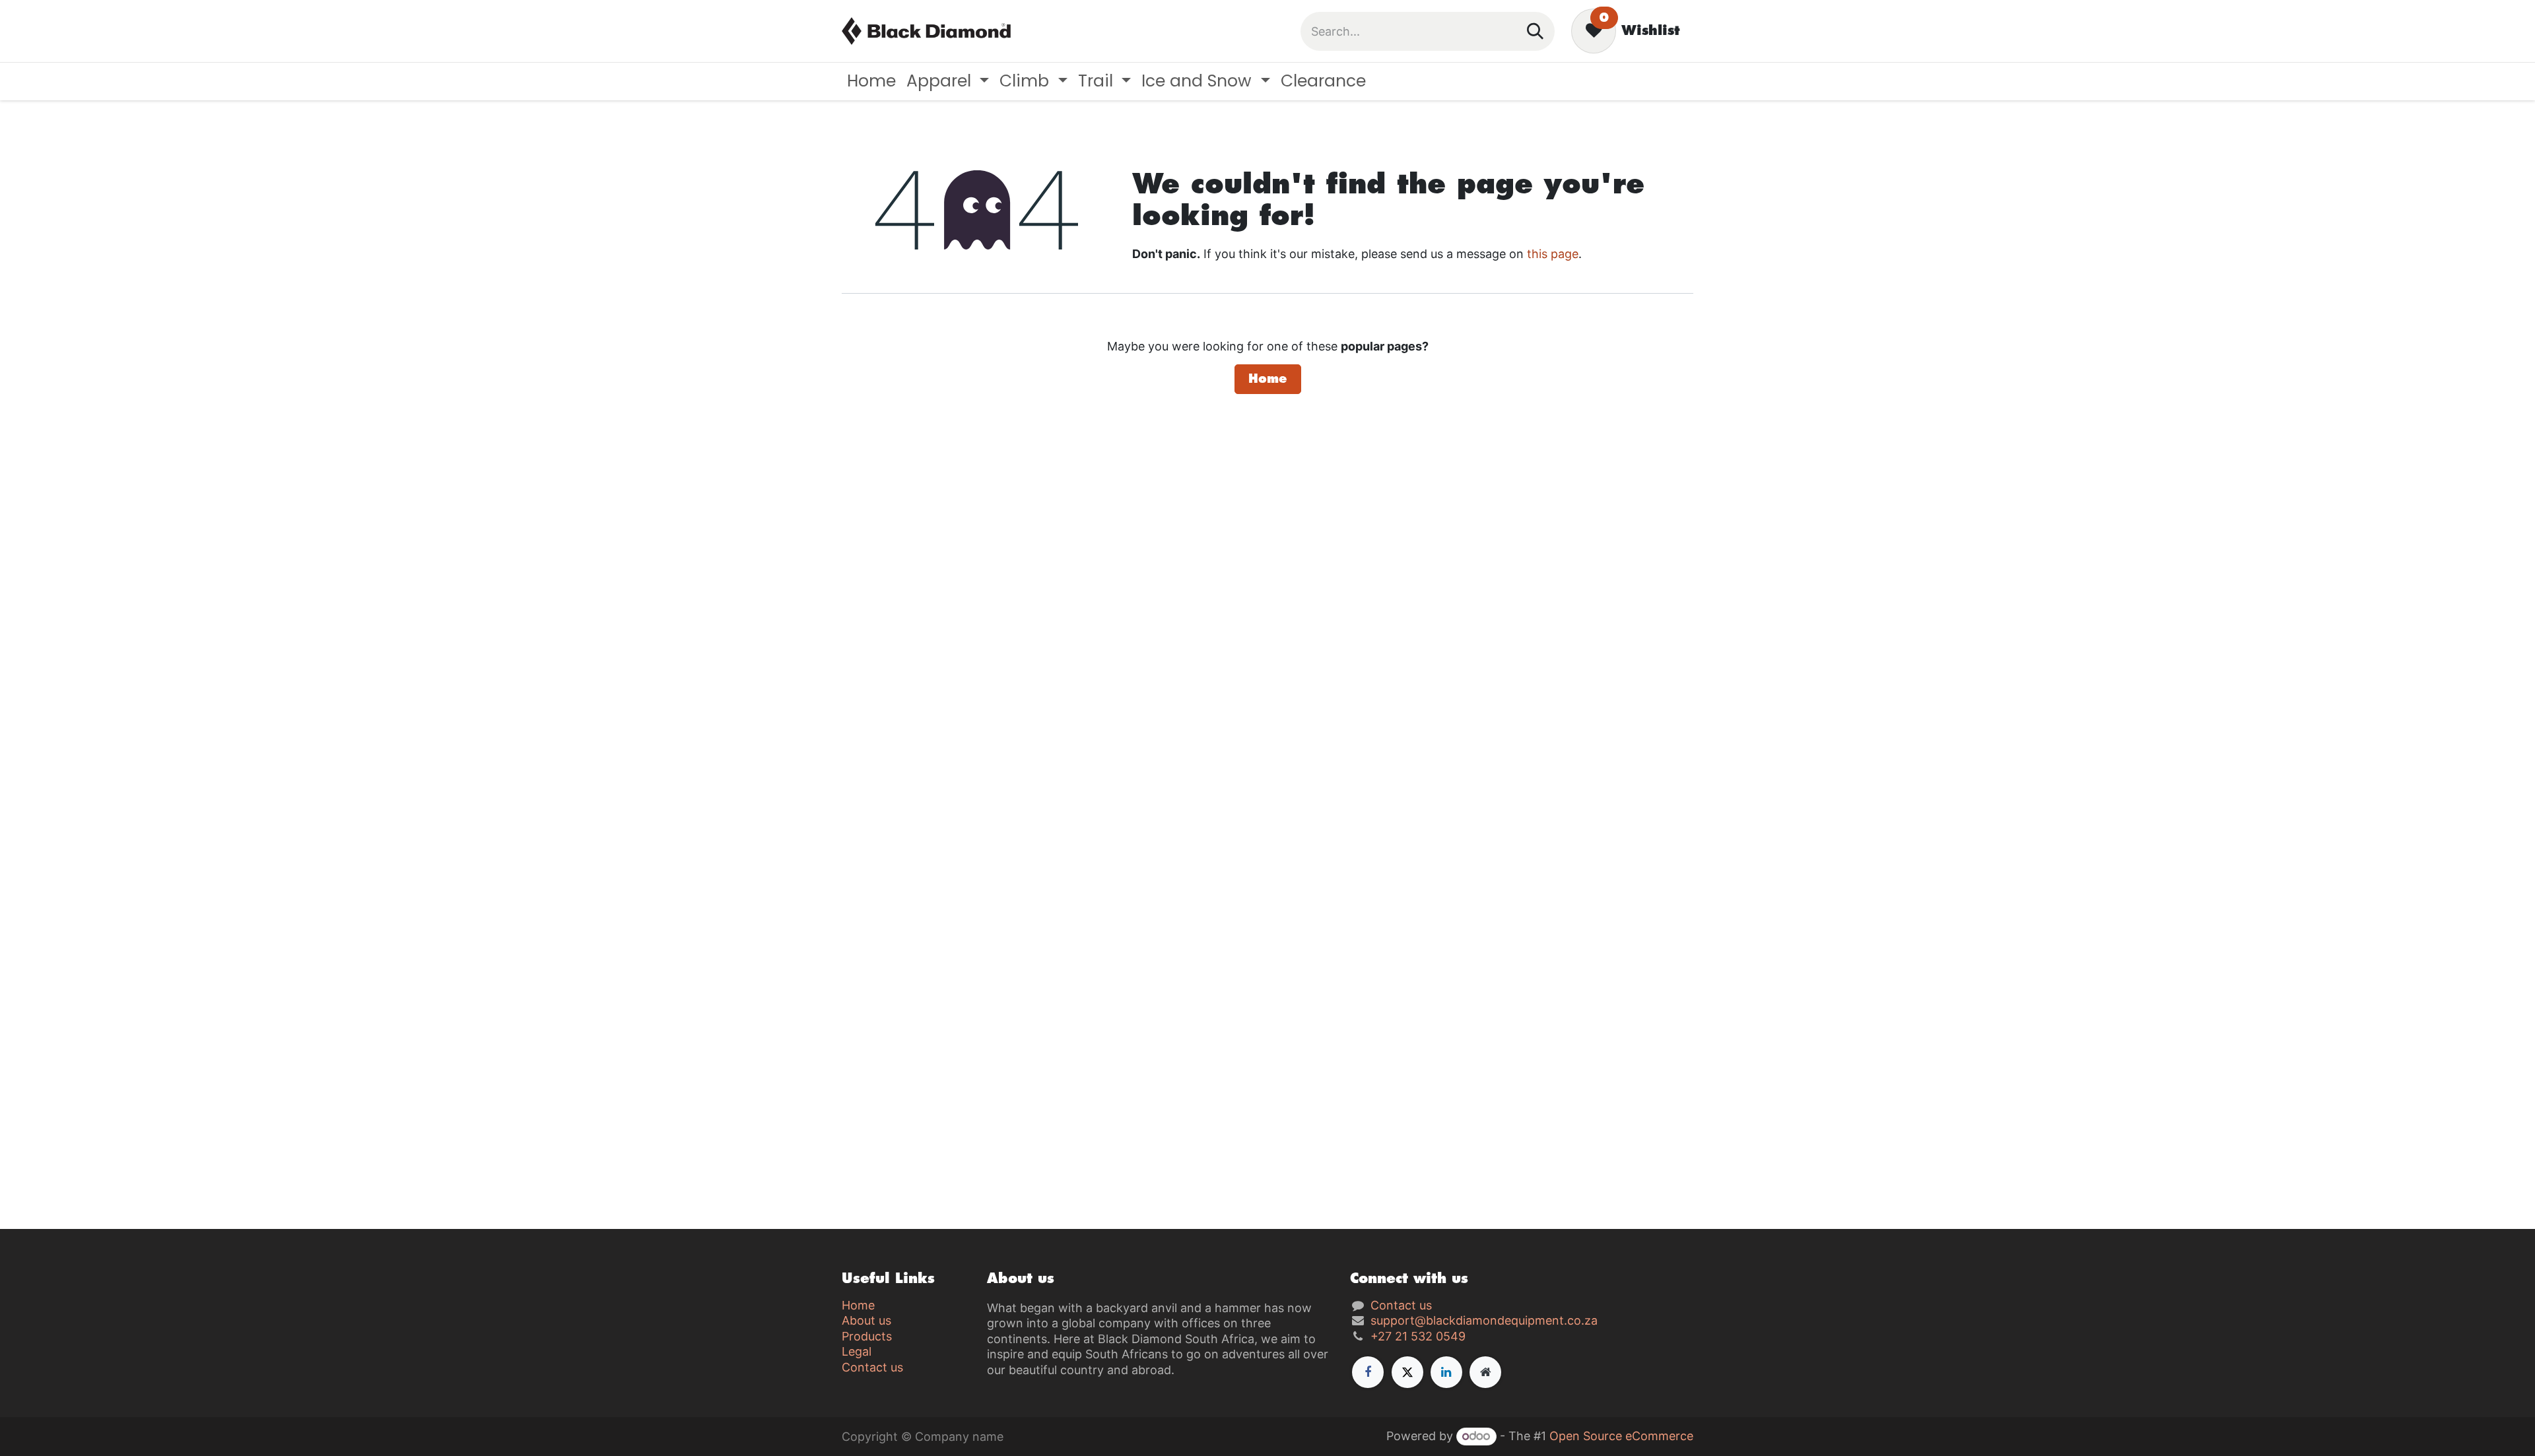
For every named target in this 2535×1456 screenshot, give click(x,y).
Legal (857, 1351)
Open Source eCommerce (1621, 1436)
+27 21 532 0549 (1418, 1336)
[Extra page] (1485, 1372)
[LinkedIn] (1446, 1372)
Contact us (872, 1367)
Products (867, 1336)
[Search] (1535, 31)
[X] (1407, 1372)
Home (1268, 379)
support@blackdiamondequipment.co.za (1484, 1320)
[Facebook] (1368, 1372)
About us (866, 1320)
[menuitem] (871, 82)
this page (1553, 254)
